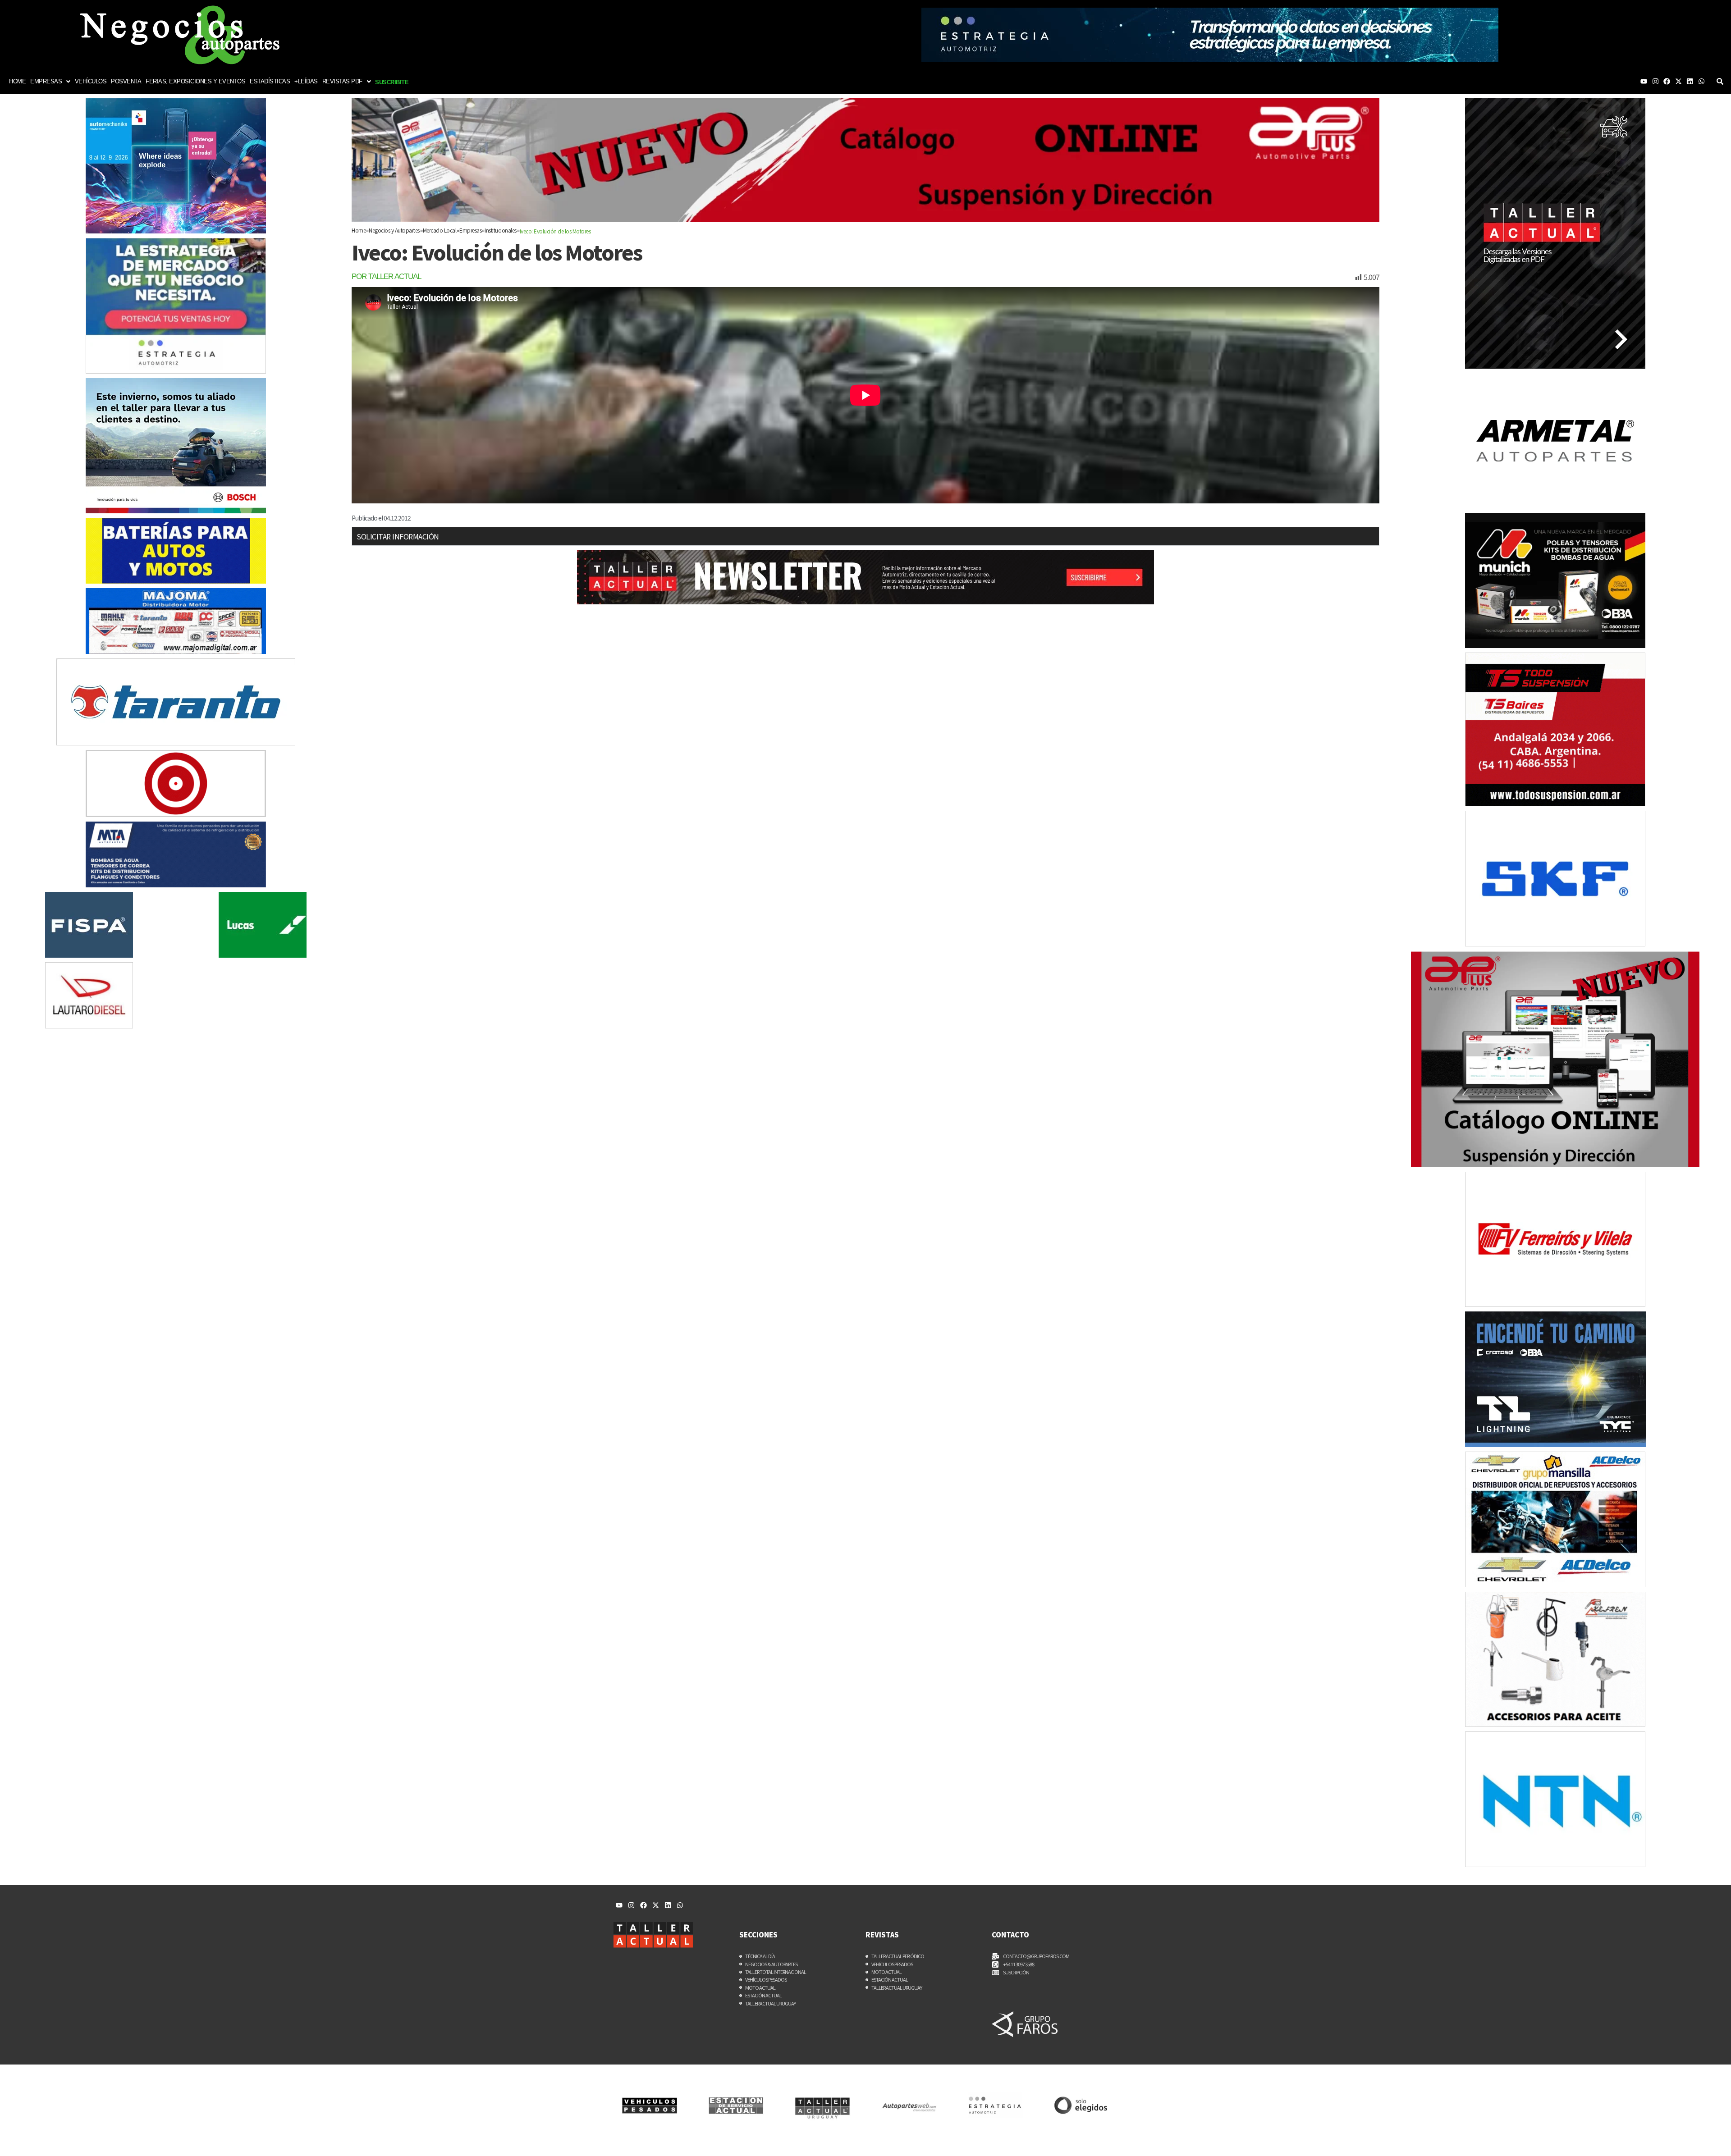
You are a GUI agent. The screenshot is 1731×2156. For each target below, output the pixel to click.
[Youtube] (1644, 81)
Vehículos (91, 81)
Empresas (46, 81)
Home (17, 81)
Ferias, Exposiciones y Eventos (195, 81)
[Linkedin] (1690, 81)
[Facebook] (1667, 81)
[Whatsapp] (1701, 81)
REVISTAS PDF (342, 81)
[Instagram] (1655, 81)
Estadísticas (270, 81)
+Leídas (306, 81)
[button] (50, 81)
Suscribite (392, 82)
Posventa (126, 81)
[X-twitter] (1678, 81)
